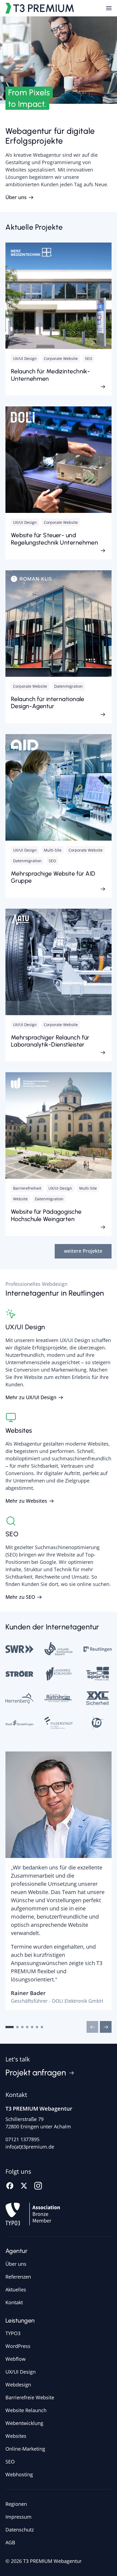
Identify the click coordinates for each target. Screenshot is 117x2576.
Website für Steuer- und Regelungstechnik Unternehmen (54, 539)
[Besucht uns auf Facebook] (10, 2185)
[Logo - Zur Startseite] (40, 8)
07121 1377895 (22, 2139)
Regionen (16, 2504)
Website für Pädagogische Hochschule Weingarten (46, 1215)
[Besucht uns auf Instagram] (38, 2185)
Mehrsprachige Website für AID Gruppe (53, 877)
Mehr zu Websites (26, 1501)
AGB (10, 2542)
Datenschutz (20, 2530)
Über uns (16, 197)
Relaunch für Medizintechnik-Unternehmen (50, 375)
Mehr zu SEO (20, 1597)
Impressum (19, 2517)
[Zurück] (92, 2027)
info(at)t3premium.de (30, 2147)
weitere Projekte (83, 1251)
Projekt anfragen (36, 2073)
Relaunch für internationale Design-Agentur (48, 703)
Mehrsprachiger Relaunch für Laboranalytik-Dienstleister (50, 1041)
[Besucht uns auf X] (24, 2185)
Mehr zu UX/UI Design (31, 1397)
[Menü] (109, 8)
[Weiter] (106, 2027)
